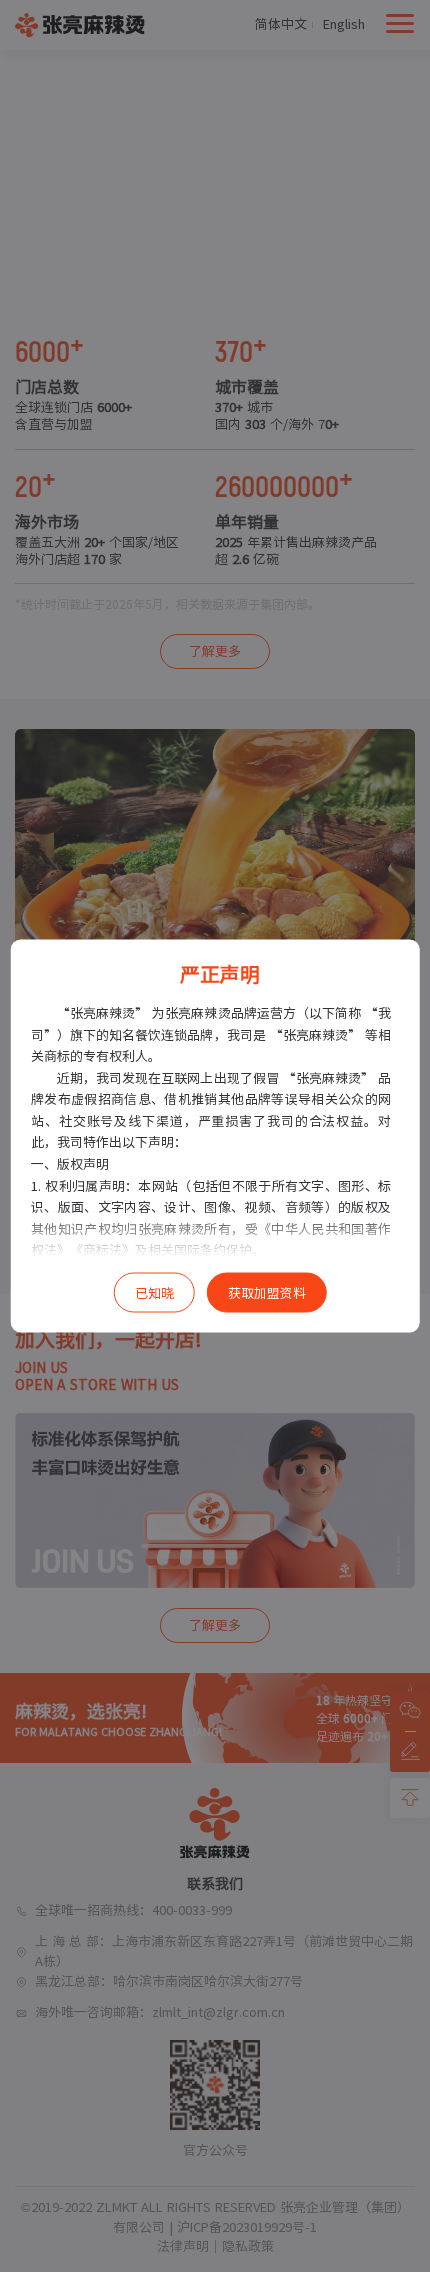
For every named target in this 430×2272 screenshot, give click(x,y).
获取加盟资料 (267, 1293)
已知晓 (154, 1293)
